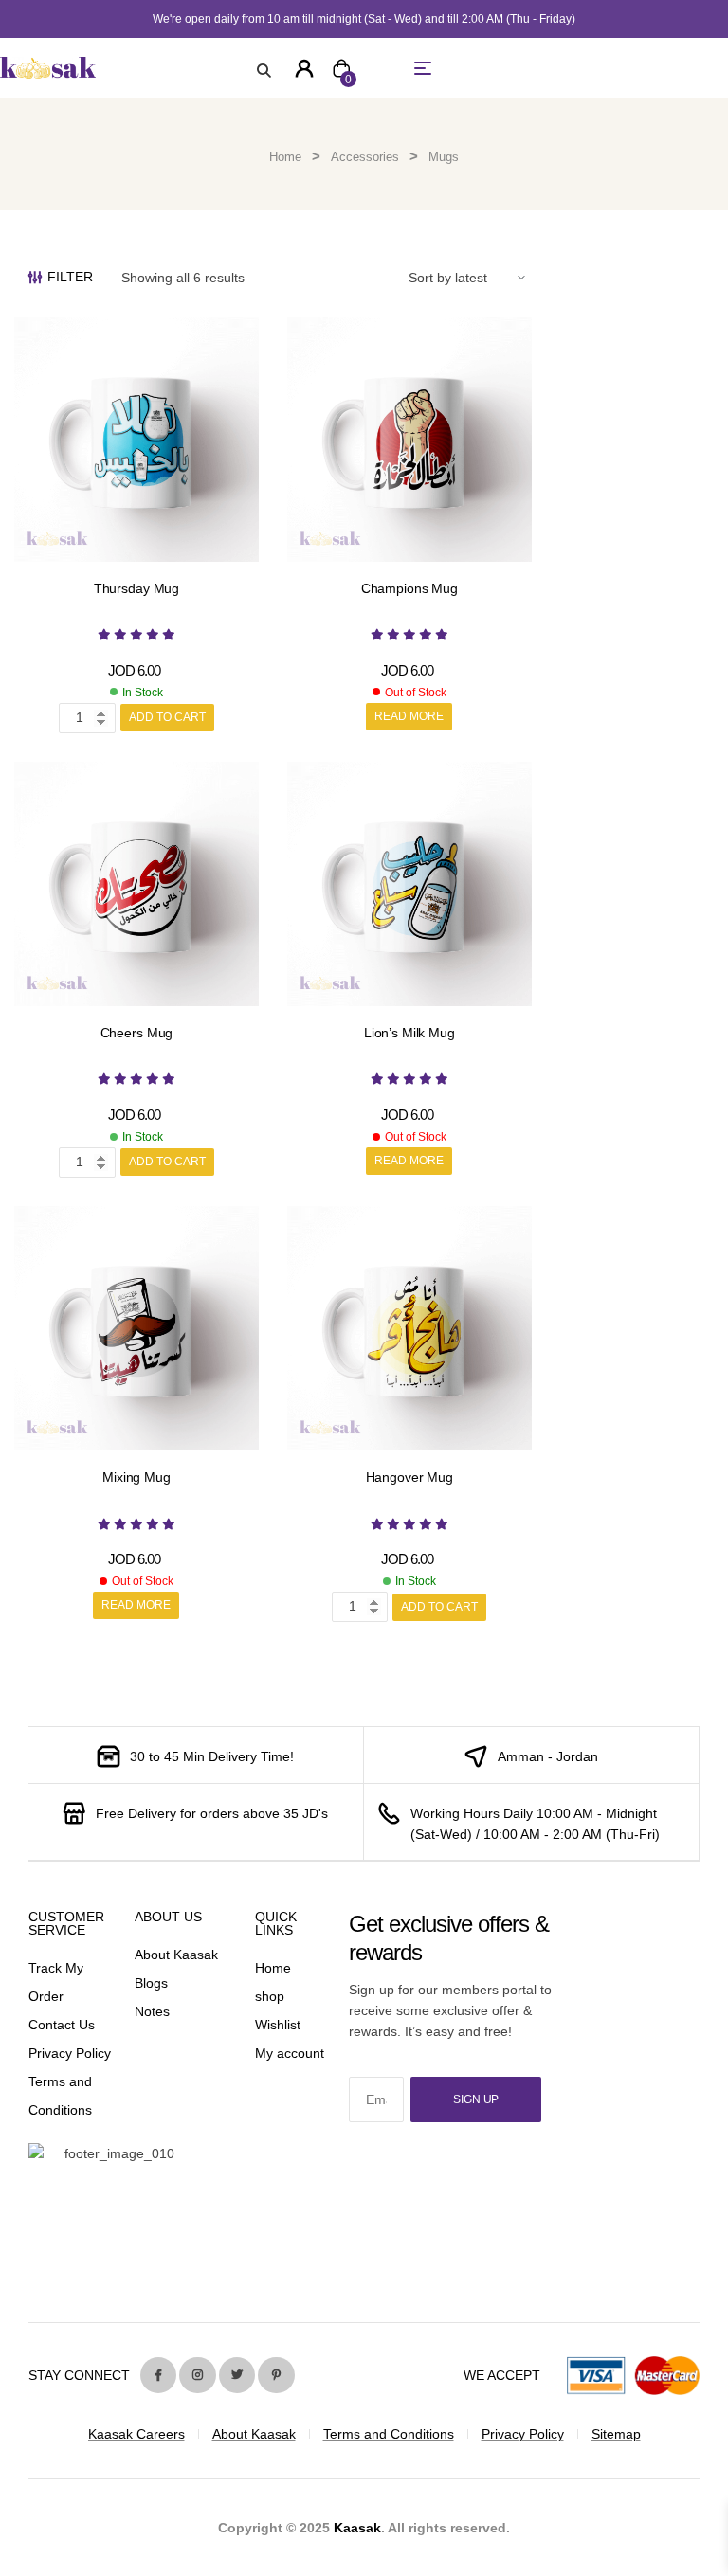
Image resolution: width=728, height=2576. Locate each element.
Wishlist (278, 2025)
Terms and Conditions (389, 2434)
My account (290, 2053)
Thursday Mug (136, 588)
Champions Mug (409, 588)
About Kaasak (176, 1955)
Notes (152, 2011)
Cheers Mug (137, 1033)
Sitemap (616, 2434)
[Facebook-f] (158, 2375)
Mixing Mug (136, 1477)
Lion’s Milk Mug (409, 1033)
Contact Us (62, 2025)
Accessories (365, 157)
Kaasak (357, 2528)
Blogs (151, 1983)
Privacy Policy (70, 2053)
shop (270, 1996)
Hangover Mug (409, 1477)
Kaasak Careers (136, 2434)
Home (285, 157)
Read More (409, 716)
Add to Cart (167, 717)
